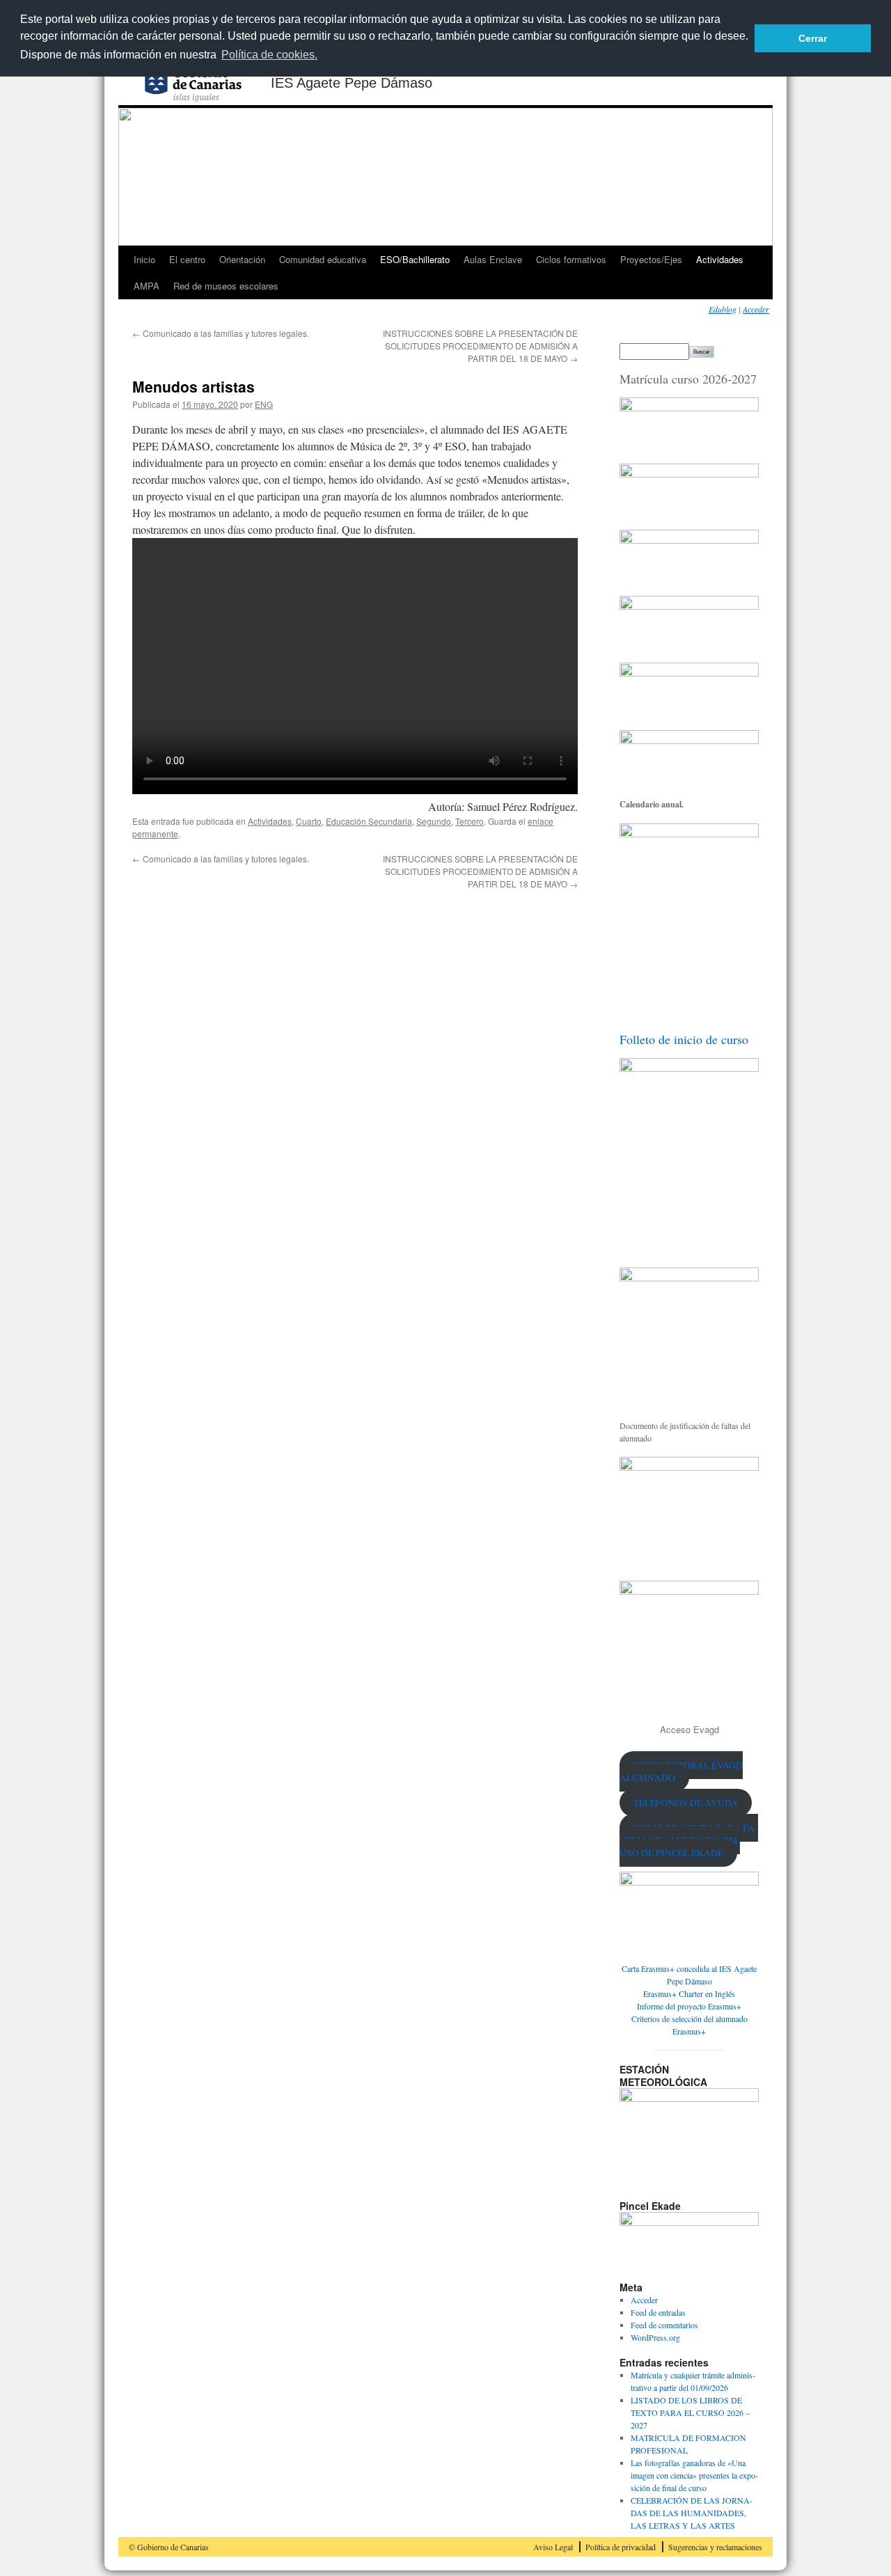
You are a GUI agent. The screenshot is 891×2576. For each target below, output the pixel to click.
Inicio (144, 259)
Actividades (720, 259)
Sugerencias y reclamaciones (715, 2547)
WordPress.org (655, 2337)
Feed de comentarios (664, 2325)
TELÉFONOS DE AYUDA (686, 1803)
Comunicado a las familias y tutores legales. (221, 333)
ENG (264, 404)
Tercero (470, 821)
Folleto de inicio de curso (684, 1039)
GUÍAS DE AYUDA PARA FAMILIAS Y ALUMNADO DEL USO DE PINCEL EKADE (689, 1840)
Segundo (434, 821)
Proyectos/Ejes (651, 259)
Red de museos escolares (226, 286)
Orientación (242, 259)
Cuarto (309, 821)
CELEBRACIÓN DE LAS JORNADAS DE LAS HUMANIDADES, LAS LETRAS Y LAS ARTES (692, 2513)
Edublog (723, 309)
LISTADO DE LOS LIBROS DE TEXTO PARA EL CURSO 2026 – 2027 (690, 2412)
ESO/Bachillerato (415, 259)
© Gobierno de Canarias (169, 2547)
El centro (187, 259)
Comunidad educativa (323, 259)
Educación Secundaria (369, 821)
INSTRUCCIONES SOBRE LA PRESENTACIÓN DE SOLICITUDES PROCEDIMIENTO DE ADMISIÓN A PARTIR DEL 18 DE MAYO (480, 346)
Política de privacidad (621, 2547)
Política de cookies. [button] (269, 55)
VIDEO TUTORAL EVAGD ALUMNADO (681, 1771)
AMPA (147, 286)
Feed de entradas (658, 2312)
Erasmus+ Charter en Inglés (689, 1993)
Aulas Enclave (493, 259)
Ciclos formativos (571, 259)
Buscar (702, 352)
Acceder (756, 309)
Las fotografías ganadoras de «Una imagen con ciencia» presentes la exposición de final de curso (694, 2475)
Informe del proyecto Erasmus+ (689, 2006)
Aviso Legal (553, 2547)
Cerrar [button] (813, 38)
